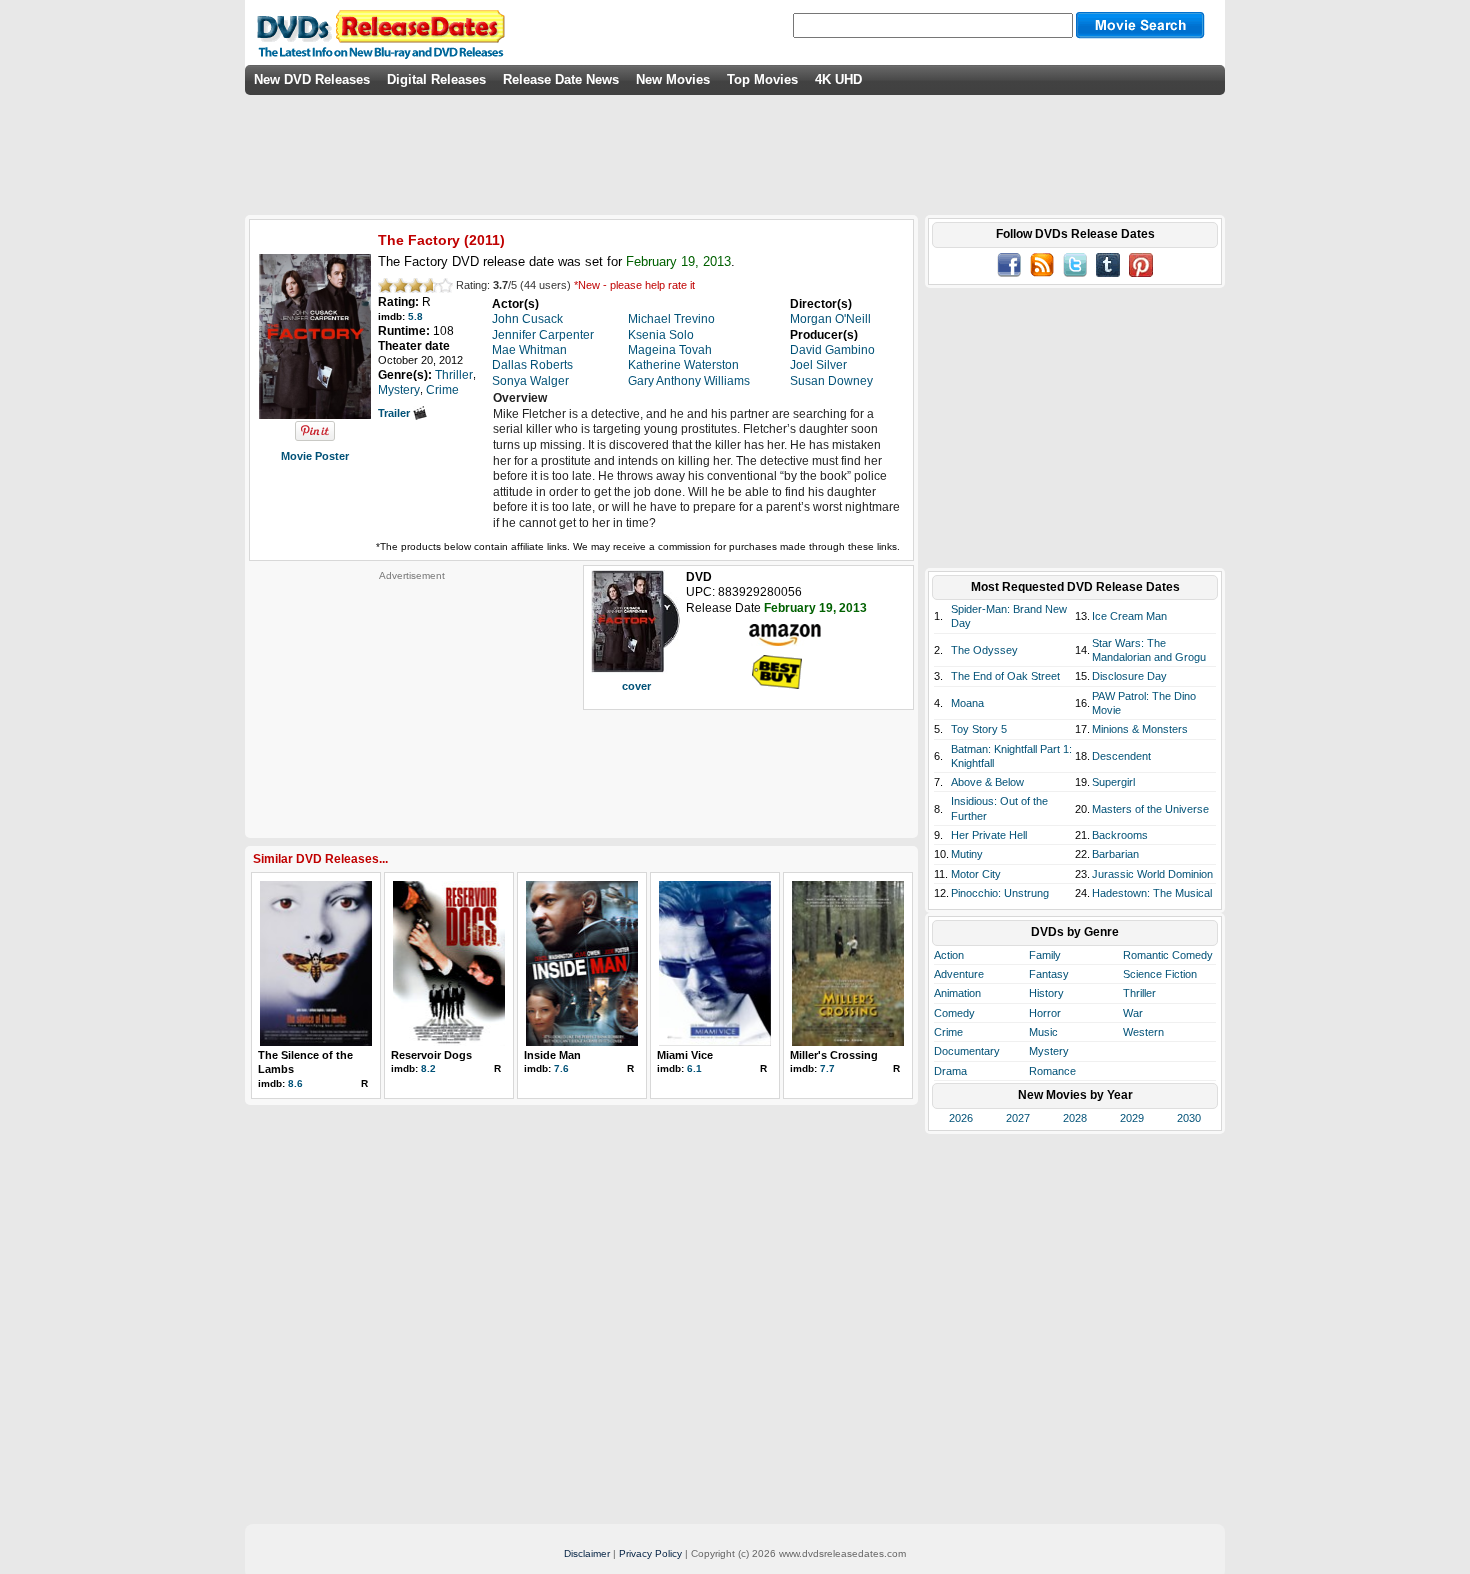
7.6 (561, 1068)
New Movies (673, 79)
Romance (1052, 1071)
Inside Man (552, 1055)
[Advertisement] (412, 707)
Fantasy (1049, 974)
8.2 (428, 1068)
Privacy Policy (650, 1553)
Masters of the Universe (1150, 809)
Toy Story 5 (979, 729)
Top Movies (762, 79)
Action (949, 955)
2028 (1075, 1118)
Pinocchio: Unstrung (1000, 893)
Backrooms (1120, 835)
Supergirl (1113, 782)
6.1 (694, 1068)
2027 (1018, 1118)
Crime (948, 1032)
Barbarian (1115, 854)
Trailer (395, 413)
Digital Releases (436, 79)
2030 (1189, 1118)
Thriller (1139, 993)
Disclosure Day (1129, 676)
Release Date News (561, 79)
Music (1043, 1032)
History (1046, 993)
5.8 (415, 316)
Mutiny (967, 854)
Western (1143, 1032)
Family (1045, 955)
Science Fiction (1160, 974)
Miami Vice (685, 1055)
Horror (1045, 1013)
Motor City (976, 874)
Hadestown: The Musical (1152, 893)
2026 (961, 1118)
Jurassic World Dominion (1152, 874)
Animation (957, 993)
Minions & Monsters (1140, 729)
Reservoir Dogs (431, 1055)
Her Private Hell (989, 835)
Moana (967, 703)
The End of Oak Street (1005, 676)
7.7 (827, 1068)
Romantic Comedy (1168, 955)
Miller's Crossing (834, 1055)
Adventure (959, 974)
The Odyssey (984, 650)
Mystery (1049, 1051)
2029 (1132, 1118)
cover (636, 686)
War (1133, 1013)
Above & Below (987, 782)
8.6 (295, 1083)
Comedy (954, 1013)
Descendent (1121, 756)
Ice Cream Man (1129, 616)
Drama (950, 1071)
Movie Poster (315, 456)
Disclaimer (587, 1553)
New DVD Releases (312, 79)
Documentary (967, 1051)
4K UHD (838, 79)
